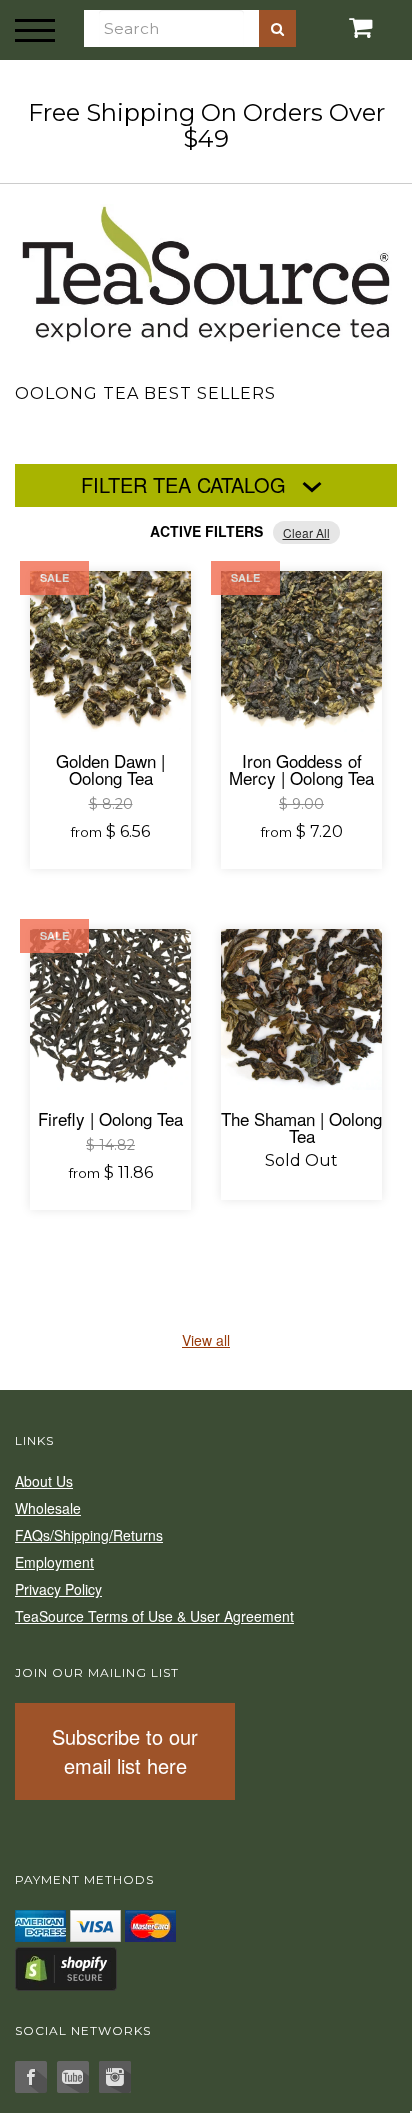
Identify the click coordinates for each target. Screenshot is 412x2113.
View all (206, 1340)
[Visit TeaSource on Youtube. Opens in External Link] (73, 2077)
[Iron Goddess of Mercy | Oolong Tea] (301, 651)
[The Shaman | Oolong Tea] (301, 1009)
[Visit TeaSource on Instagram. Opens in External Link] (115, 2077)
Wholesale (48, 1508)
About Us (44, 1481)
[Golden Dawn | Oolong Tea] (110, 651)
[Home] (206, 270)
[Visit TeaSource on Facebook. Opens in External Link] (31, 2077)
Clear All (306, 532)
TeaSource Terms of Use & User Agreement (154, 1616)
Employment (54, 1562)
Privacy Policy (58, 1589)
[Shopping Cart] (343, 27)
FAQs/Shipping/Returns (89, 1535)
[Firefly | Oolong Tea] (110, 1009)
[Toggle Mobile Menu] (35, 30)
